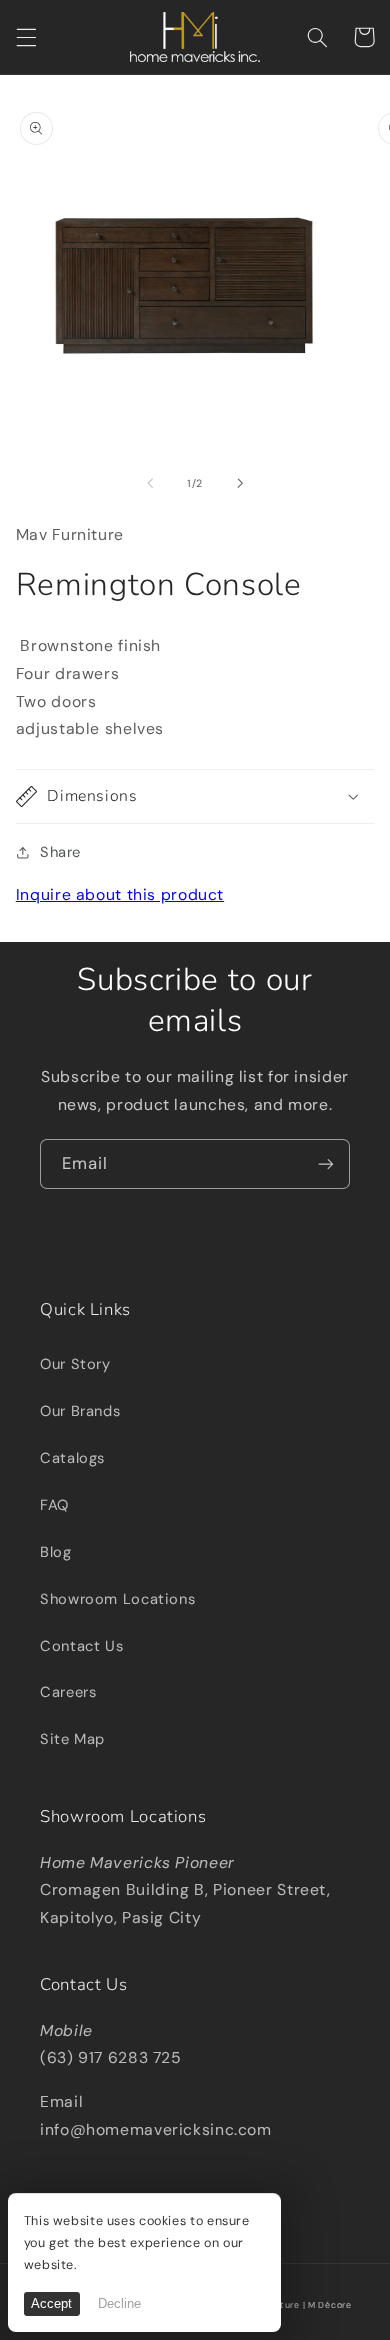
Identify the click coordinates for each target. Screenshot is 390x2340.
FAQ (54, 1505)
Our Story (75, 1364)
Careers (68, 1692)
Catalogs (72, 1458)
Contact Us (81, 1646)
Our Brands (80, 1411)
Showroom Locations (117, 1599)
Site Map (72, 1739)
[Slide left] (150, 484)
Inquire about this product (120, 894)
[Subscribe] (326, 1163)
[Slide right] (240, 484)
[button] (26, 37)
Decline (119, 2304)
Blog (56, 1552)
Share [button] (60, 852)
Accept (51, 2304)
